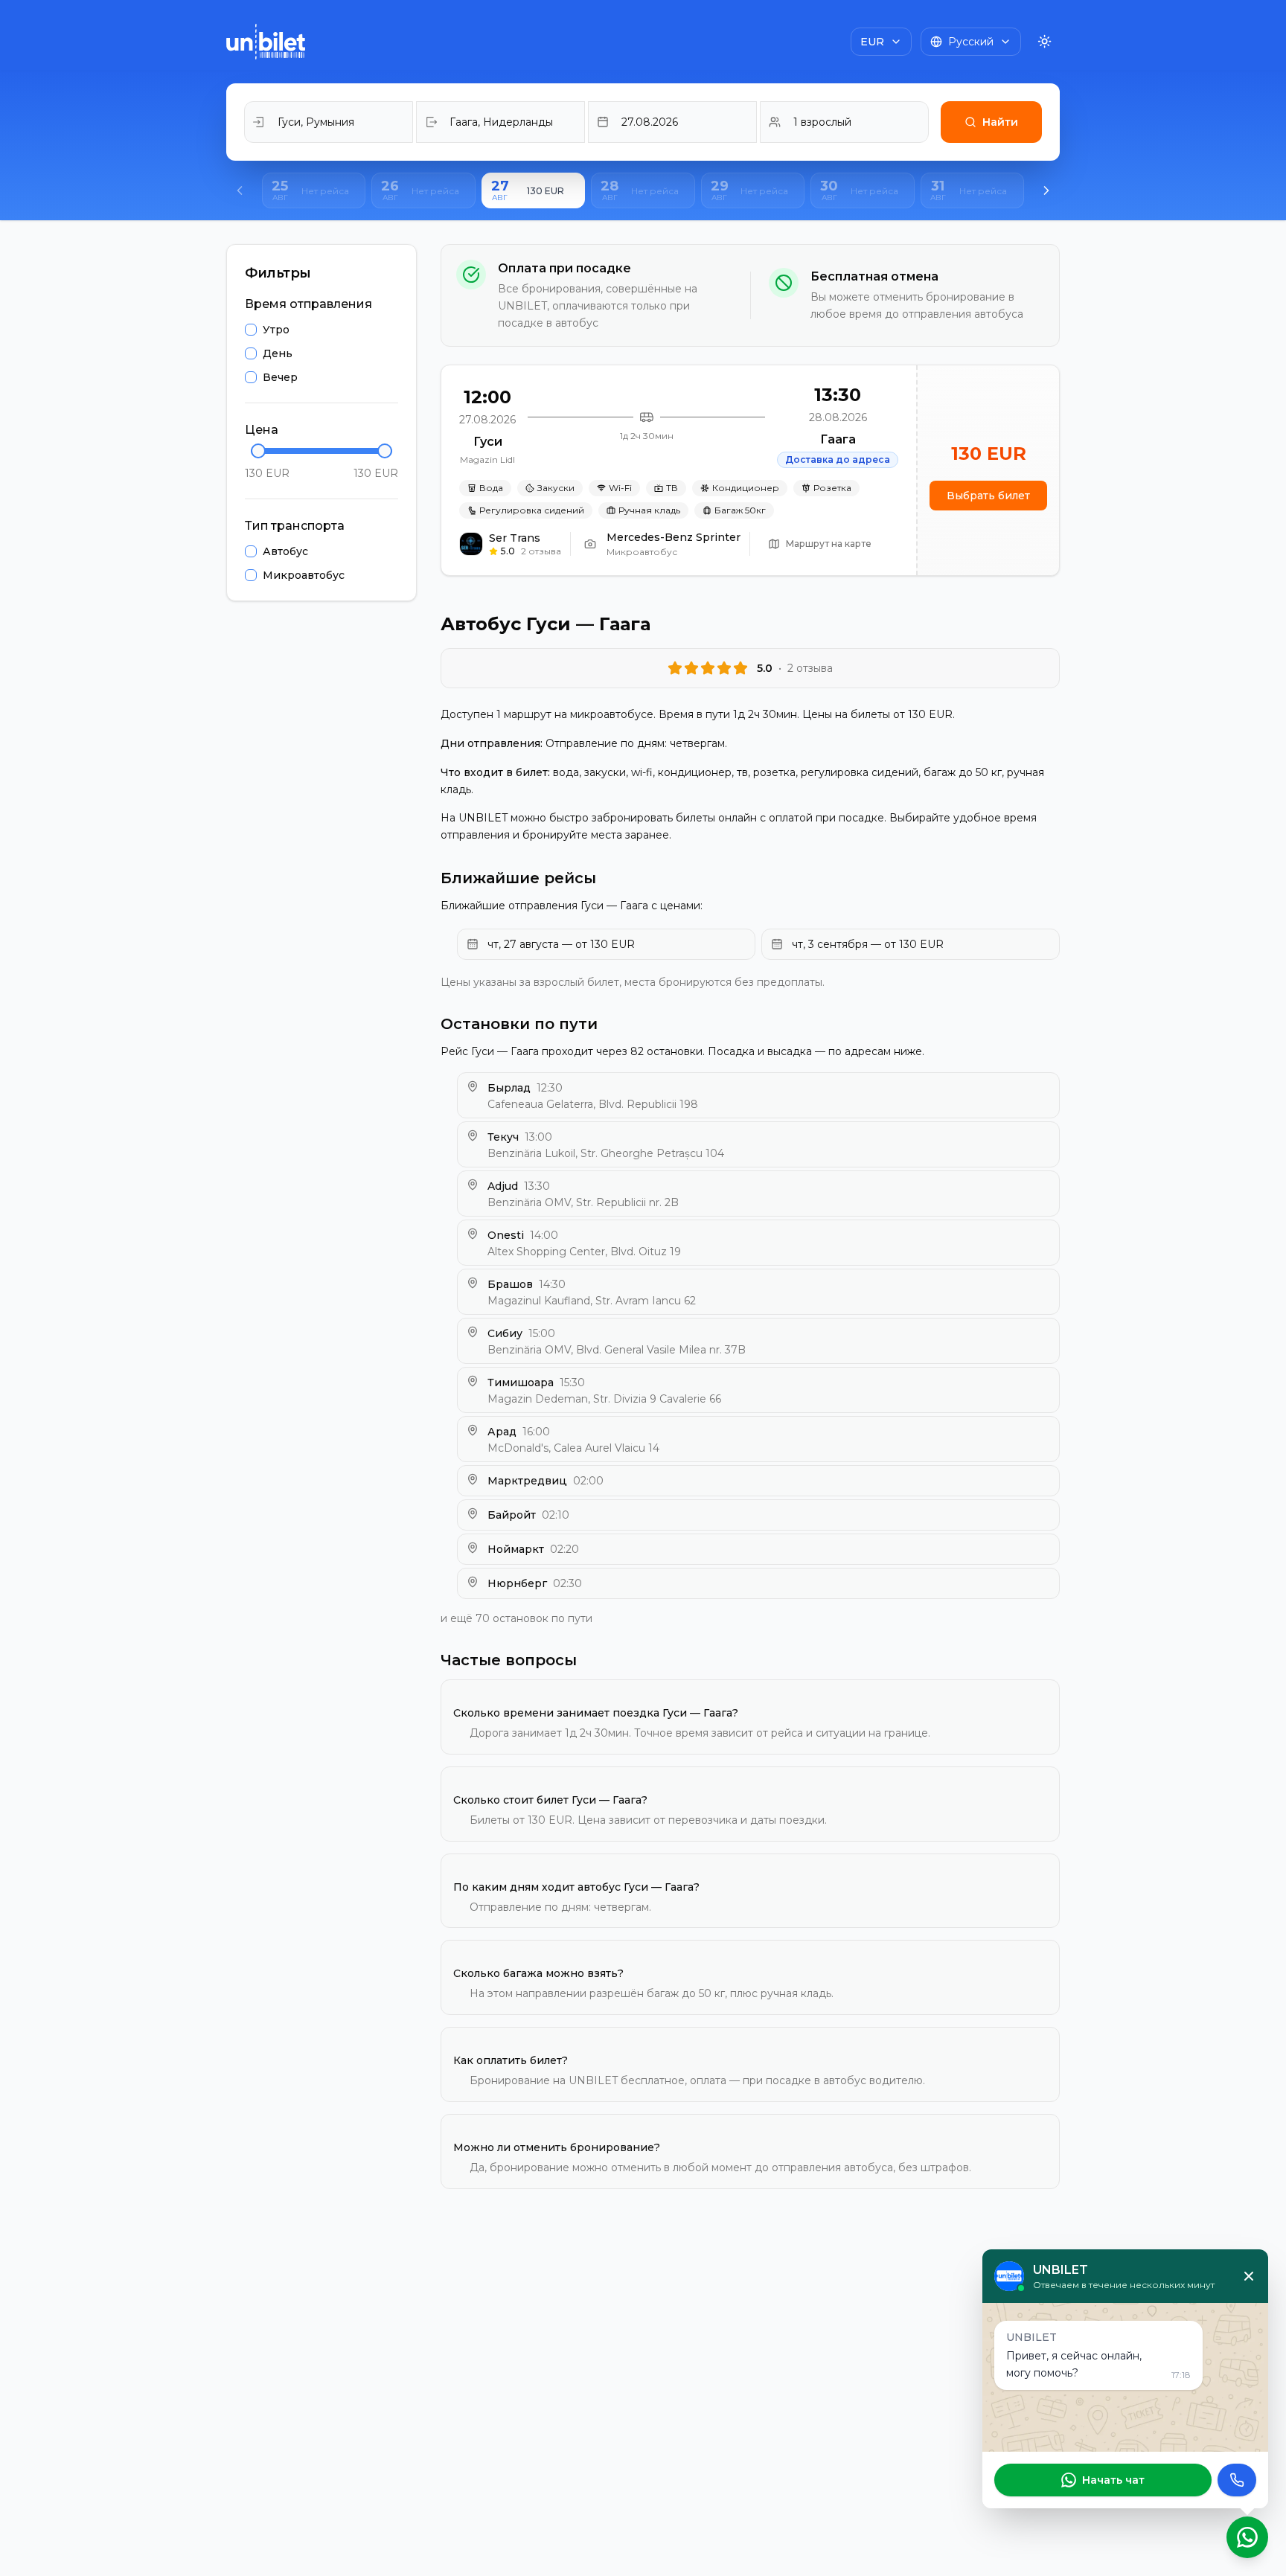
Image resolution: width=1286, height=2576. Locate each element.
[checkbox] (251, 330)
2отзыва (541, 551)
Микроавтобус (304, 575)
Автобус (285, 551)
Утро (276, 330)
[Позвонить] (1237, 2480)
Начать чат (1113, 2480)
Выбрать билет (988, 496)
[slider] (258, 451)
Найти (1000, 122)
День (278, 353)
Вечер (280, 377)
